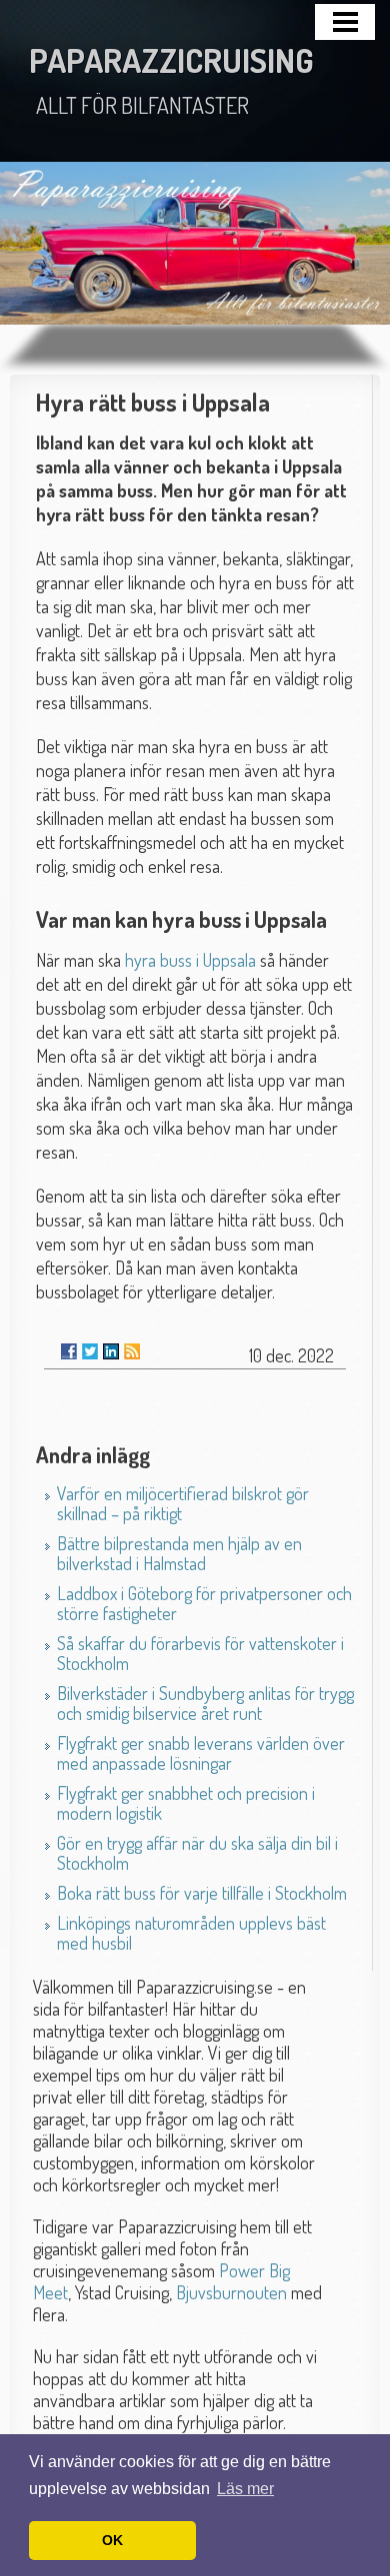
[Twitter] (90, 1351)
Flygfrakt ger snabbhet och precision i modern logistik (186, 1803)
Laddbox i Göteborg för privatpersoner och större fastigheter (204, 1603)
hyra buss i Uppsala (190, 960)
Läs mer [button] (245, 2489)
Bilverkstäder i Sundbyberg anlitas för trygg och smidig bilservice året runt (205, 1703)
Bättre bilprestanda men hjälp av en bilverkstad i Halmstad (179, 1553)
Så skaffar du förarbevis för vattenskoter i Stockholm (200, 1653)
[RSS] (132, 1351)
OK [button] (112, 2540)
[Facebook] (69, 1351)
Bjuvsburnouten (231, 2292)
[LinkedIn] (111, 1351)
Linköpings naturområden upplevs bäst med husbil (191, 1933)
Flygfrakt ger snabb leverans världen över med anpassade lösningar (201, 1753)
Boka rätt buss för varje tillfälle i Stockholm (202, 1893)
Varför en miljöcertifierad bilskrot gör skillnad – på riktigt (183, 1503)
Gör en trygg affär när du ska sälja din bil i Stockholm (197, 1853)
